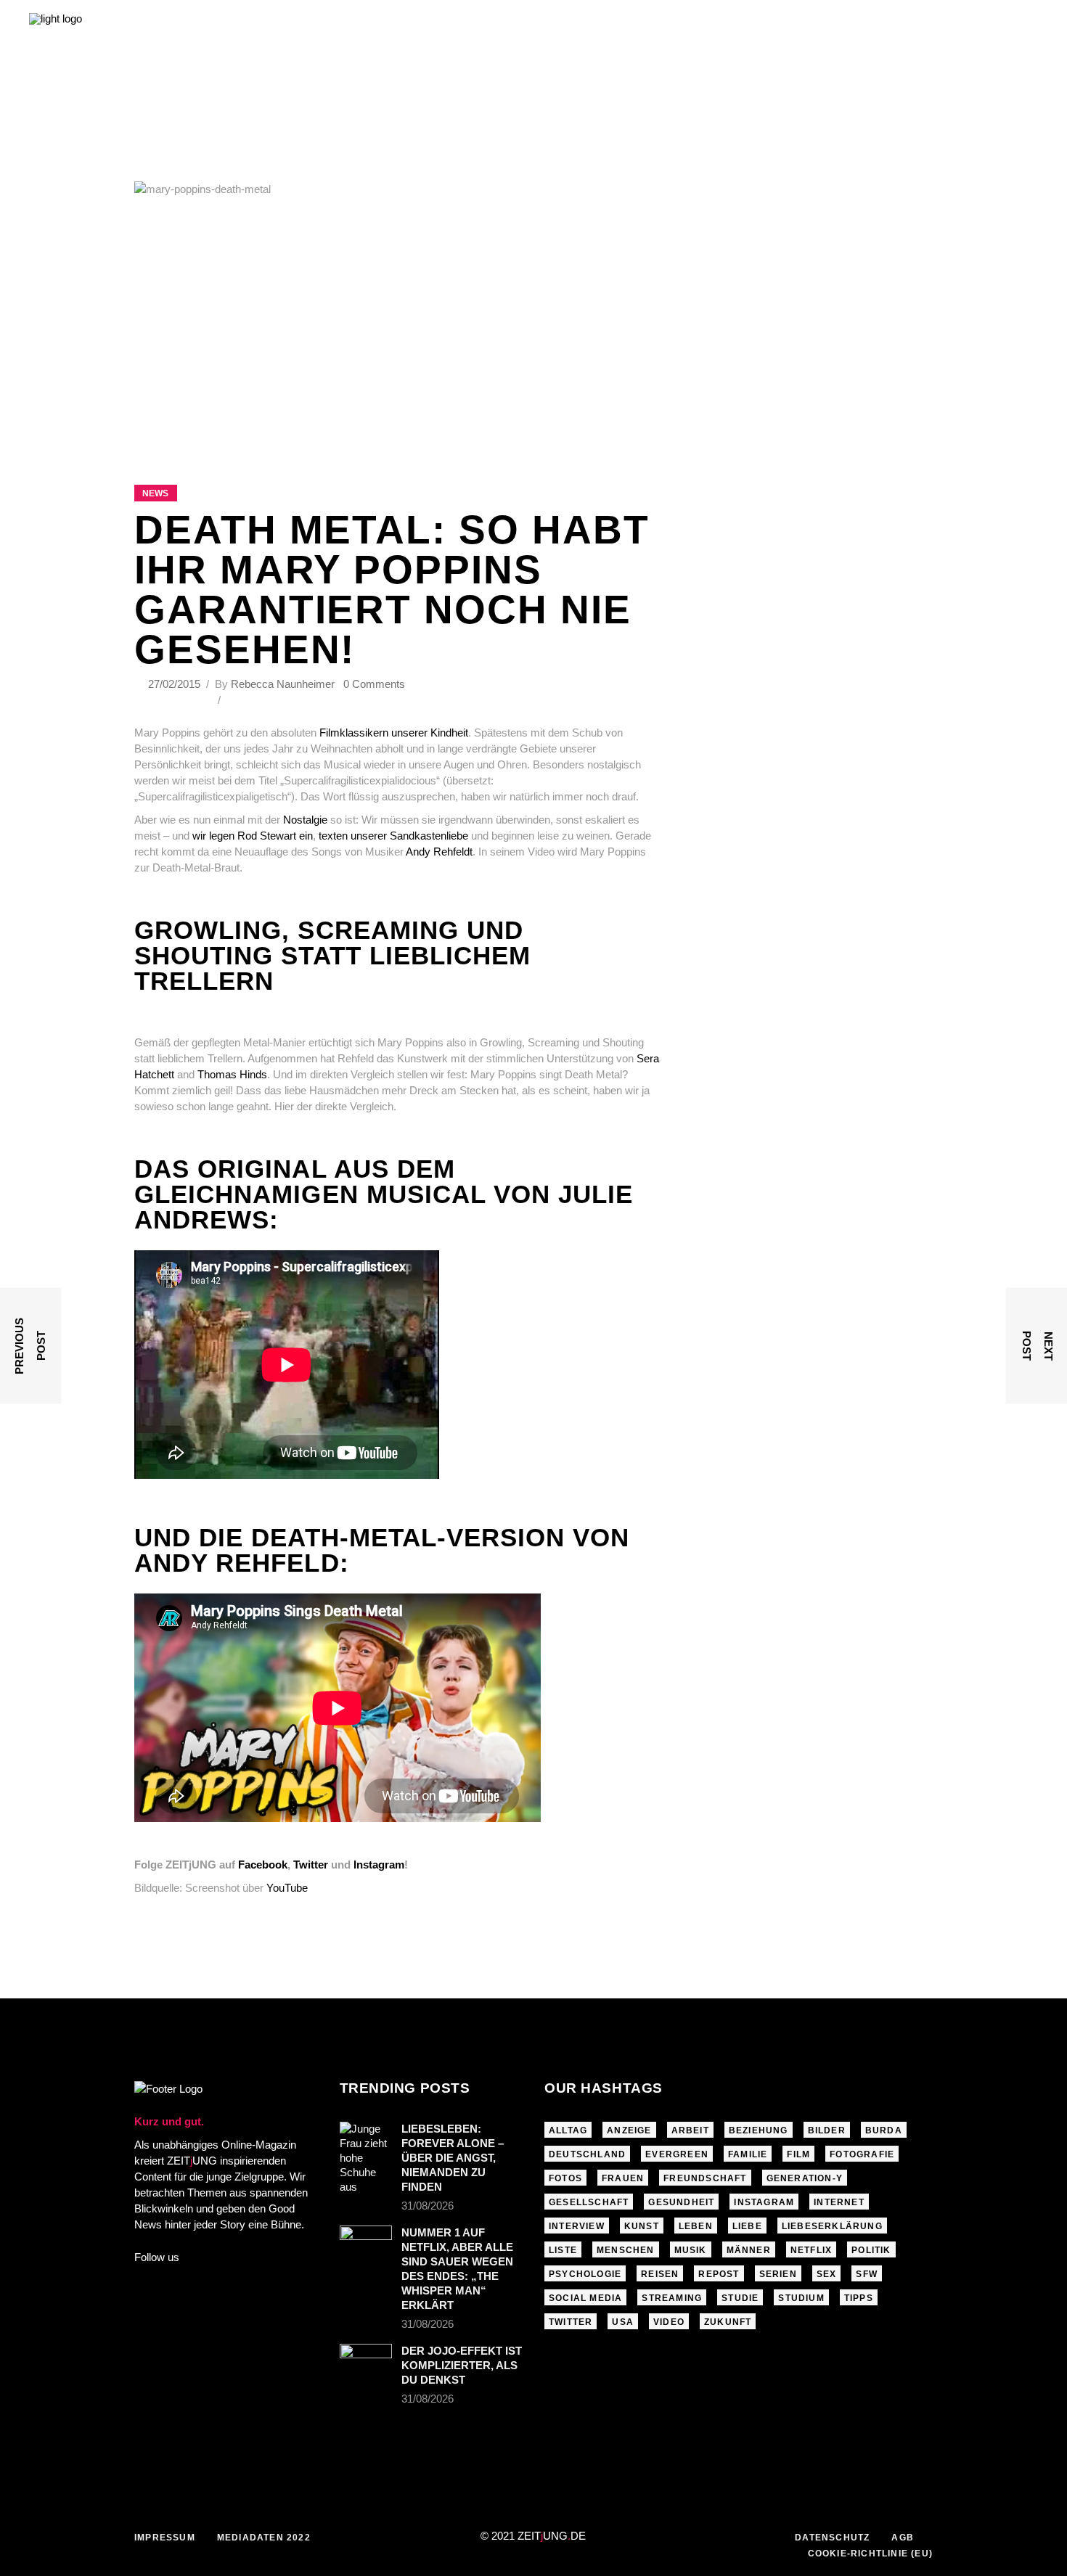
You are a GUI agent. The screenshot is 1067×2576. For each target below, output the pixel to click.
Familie (748, 2154)
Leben (696, 2226)
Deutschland (587, 2154)
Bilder (827, 2130)
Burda (884, 2130)
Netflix (811, 2250)
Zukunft (728, 2322)
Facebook (263, 1865)
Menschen (626, 2250)
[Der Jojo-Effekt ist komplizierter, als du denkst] (366, 2361)
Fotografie (862, 2154)
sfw (867, 2274)
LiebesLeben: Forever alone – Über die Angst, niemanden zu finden (453, 2158)
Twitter (311, 1865)
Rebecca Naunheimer (283, 684)
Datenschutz (832, 2538)
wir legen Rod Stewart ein (253, 836)
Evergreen (677, 2154)
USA (623, 2322)
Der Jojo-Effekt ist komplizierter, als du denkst (462, 2365)
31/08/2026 (428, 2206)
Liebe (747, 2226)
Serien (778, 2274)
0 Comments (374, 684)
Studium (801, 2298)
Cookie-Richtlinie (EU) (870, 2554)
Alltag (568, 2130)
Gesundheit (681, 2202)
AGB (903, 2538)
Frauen (623, 2178)
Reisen (660, 2274)
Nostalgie (305, 820)
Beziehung (759, 2130)
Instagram (379, 1865)
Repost (719, 2274)
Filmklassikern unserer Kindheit (394, 733)
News (155, 493)
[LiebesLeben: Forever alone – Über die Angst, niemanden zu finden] (366, 2158)
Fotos (565, 2178)
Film (798, 2154)
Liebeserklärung (832, 2226)
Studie (740, 2298)
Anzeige (629, 2130)
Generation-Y (805, 2178)
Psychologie (585, 2274)
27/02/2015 (176, 684)
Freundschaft (705, 2178)
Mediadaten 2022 (264, 2538)
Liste (563, 2250)
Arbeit (690, 2130)
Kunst (642, 2226)
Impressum (165, 2538)
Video (669, 2322)
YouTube (287, 1888)
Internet (839, 2202)
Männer (749, 2250)
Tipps (859, 2298)
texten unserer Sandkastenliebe (395, 836)
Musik (691, 2250)
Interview (577, 2226)
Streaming (672, 2298)
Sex (827, 2274)
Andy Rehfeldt (439, 852)
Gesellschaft (589, 2202)
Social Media (585, 2298)
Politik (871, 2250)
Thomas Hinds (232, 1074)
